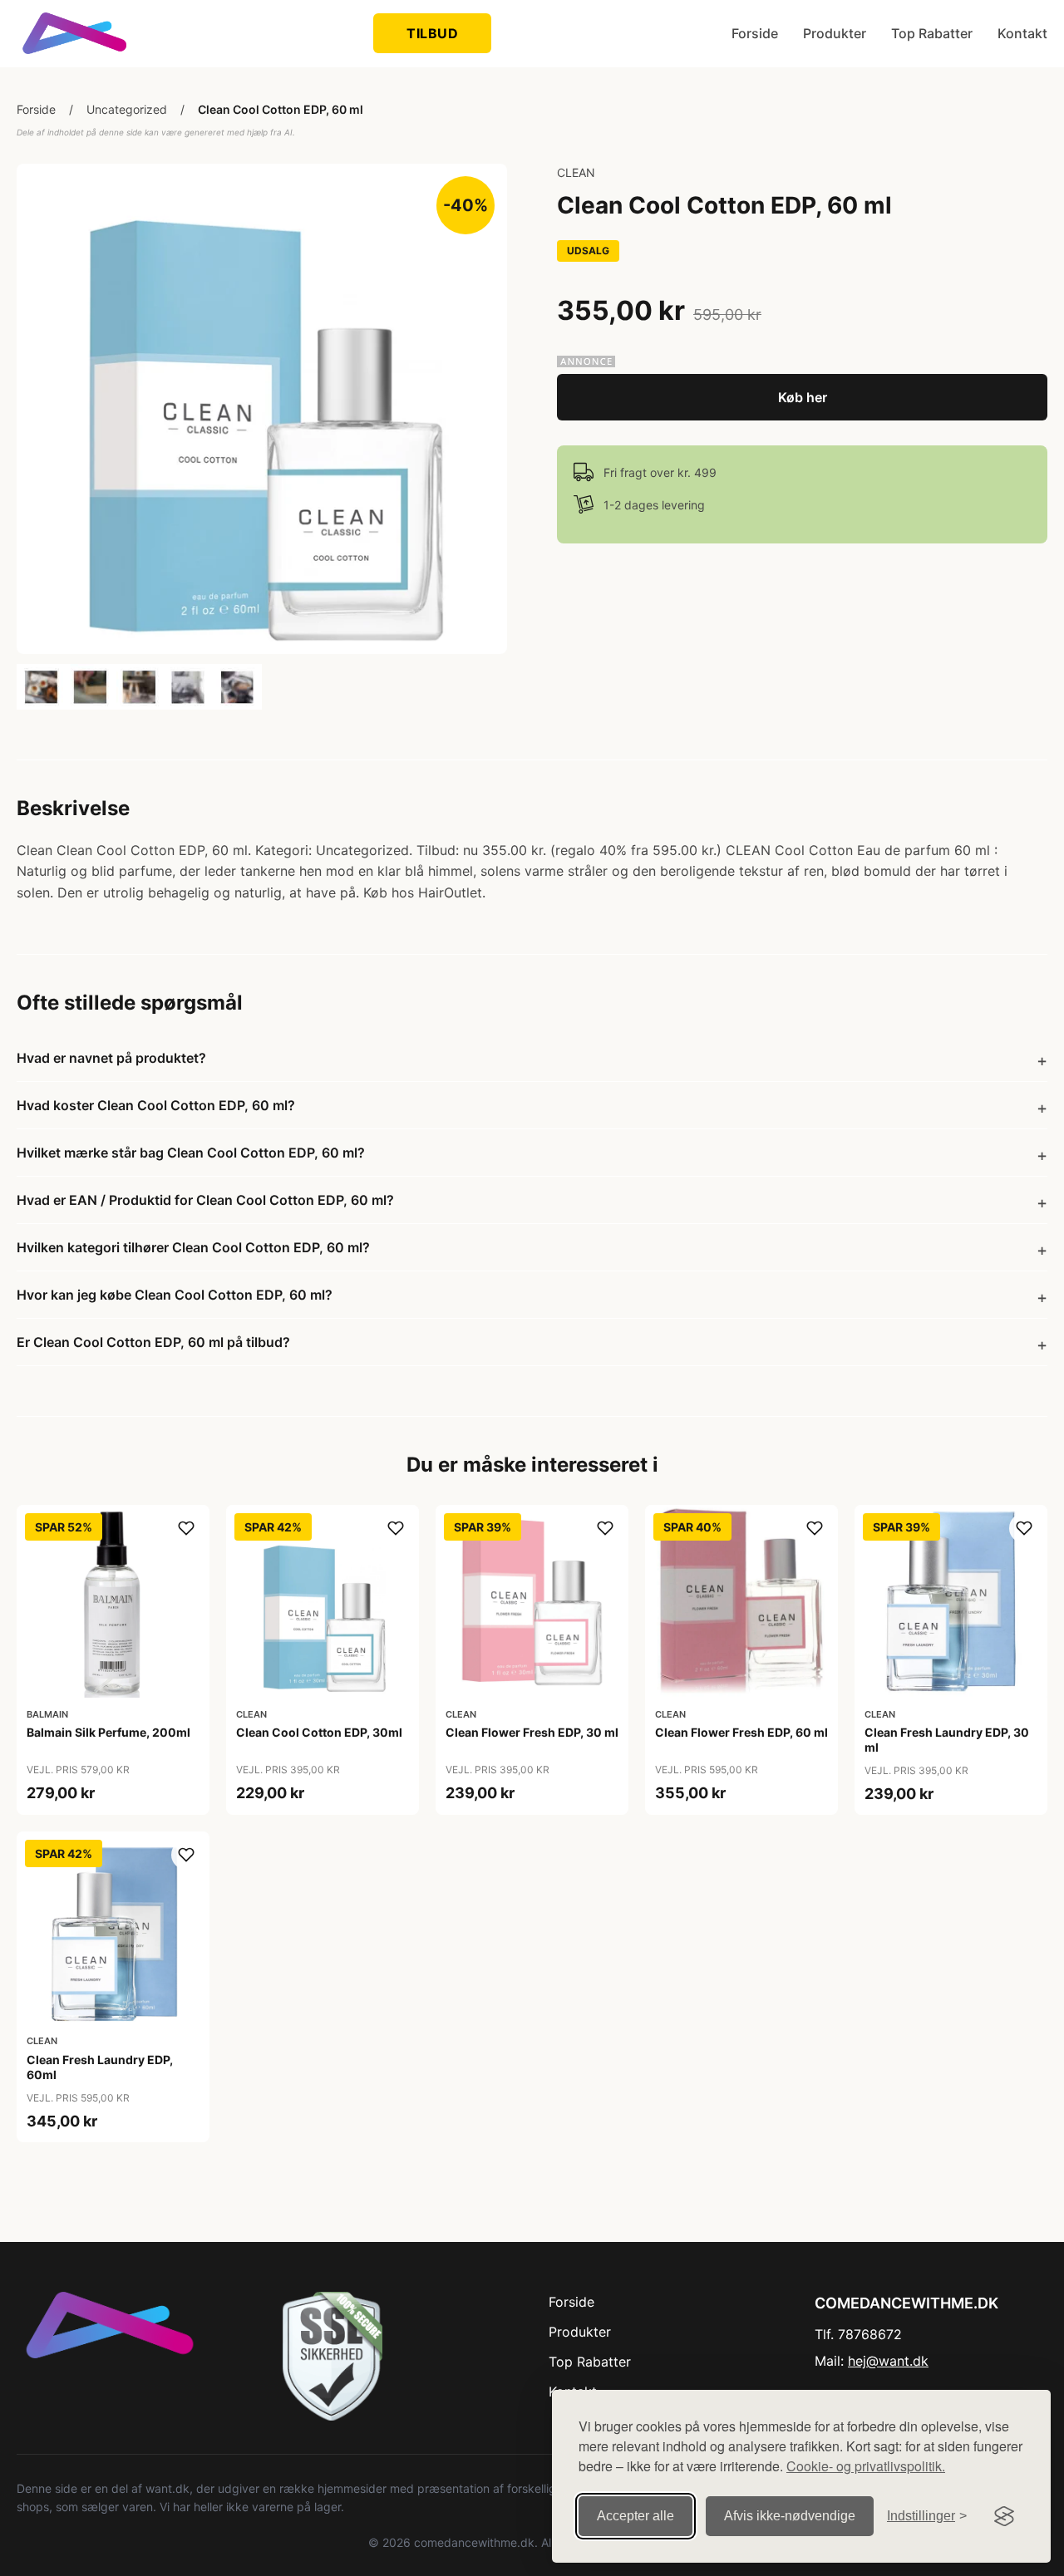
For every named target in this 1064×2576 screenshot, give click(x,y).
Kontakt (1022, 33)
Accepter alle (635, 2516)
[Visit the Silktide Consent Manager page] (1004, 2516)
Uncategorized (127, 109)
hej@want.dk (888, 2361)
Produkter (835, 33)
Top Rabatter (932, 33)
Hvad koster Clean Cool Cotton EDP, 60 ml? (156, 1105)
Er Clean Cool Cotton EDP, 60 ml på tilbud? (153, 1342)
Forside (755, 33)
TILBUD (432, 33)
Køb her (803, 397)
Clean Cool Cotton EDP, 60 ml (281, 109)
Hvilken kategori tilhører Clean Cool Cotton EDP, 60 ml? (193, 1247)
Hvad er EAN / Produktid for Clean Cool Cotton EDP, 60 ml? (205, 1200)
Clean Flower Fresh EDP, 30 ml (532, 1732)
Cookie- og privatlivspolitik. (866, 2466)
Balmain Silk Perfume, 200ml (108, 1732)
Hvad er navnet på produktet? (111, 1058)
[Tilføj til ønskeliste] (186, 1528)
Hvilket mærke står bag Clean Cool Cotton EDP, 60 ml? (191, 1153)
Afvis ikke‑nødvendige (790, 2516)
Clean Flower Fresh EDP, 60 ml (741, 1732)
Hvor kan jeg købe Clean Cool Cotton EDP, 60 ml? (175, 1295)
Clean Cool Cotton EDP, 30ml (319, 1732)
